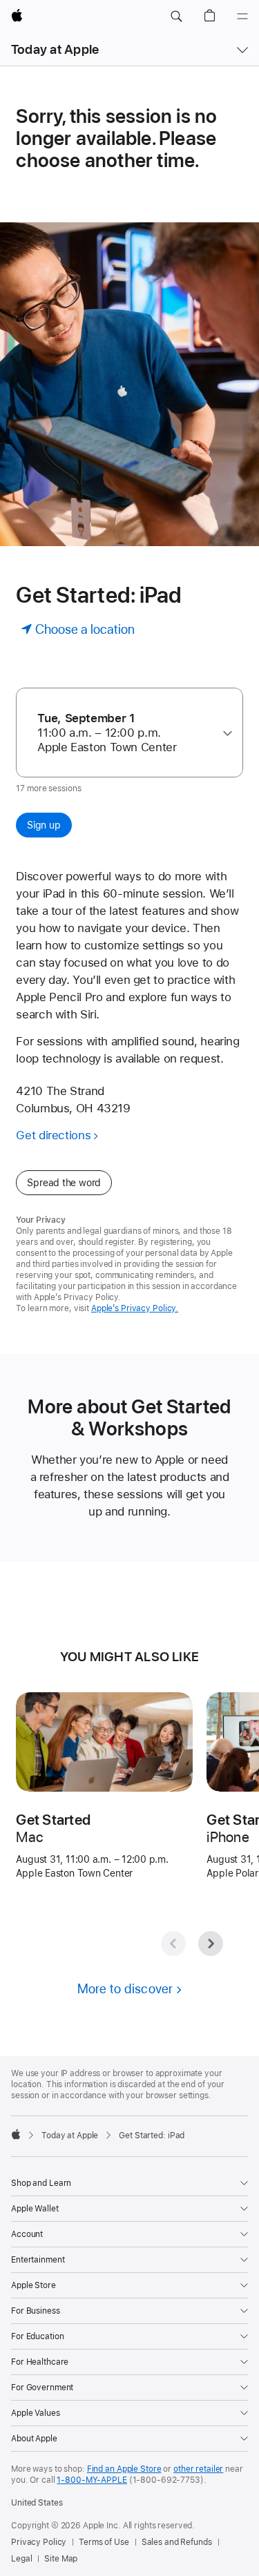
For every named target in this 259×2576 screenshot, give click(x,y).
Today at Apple (55, 49)
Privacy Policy (39, 2542)
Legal (21, 2559)
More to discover (125, 1989)
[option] (124, 733)
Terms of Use (104, 2542)
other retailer (198, 2469)
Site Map (61, 2559)
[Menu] (242, 17)
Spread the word (64, 1183)
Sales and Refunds (177, 2542)
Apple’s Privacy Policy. (135, 1308)
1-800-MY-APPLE (92, 2480)
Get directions (53, 1135)
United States (37, 2503)
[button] (176, 17)
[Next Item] (211, 1944)
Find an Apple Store (124, 2469)
